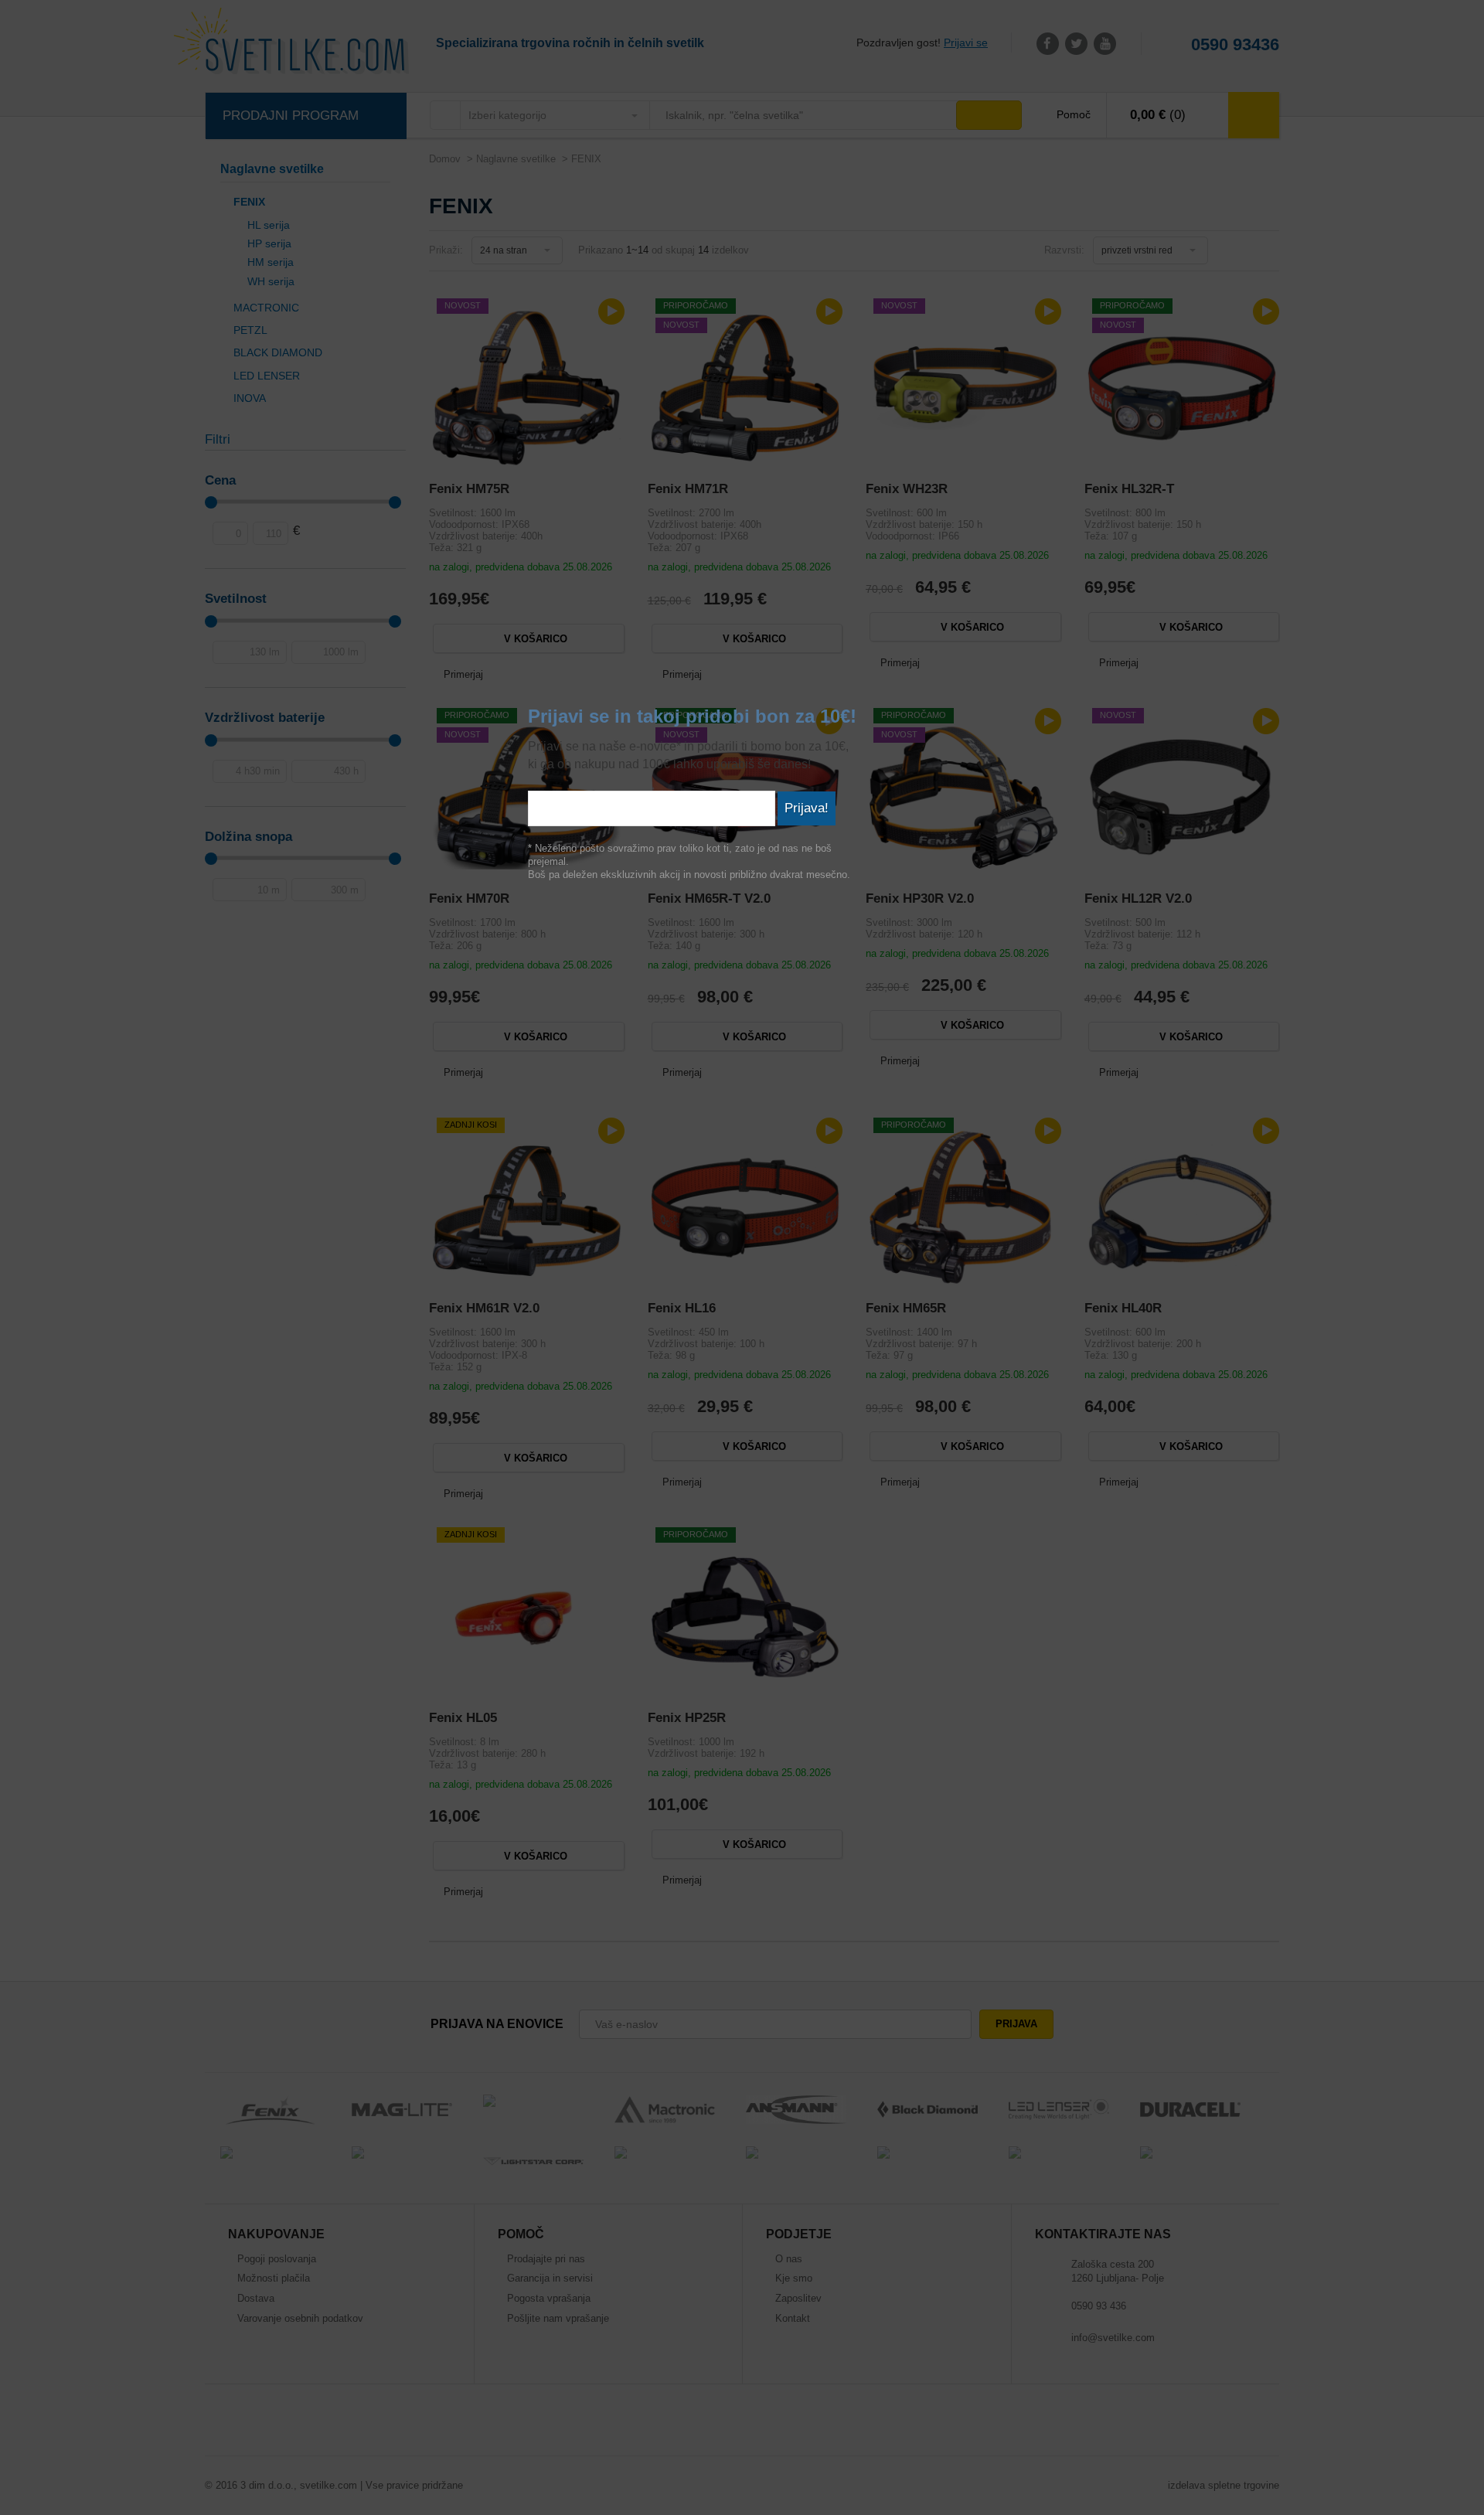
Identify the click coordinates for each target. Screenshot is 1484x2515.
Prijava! (807, 808)
